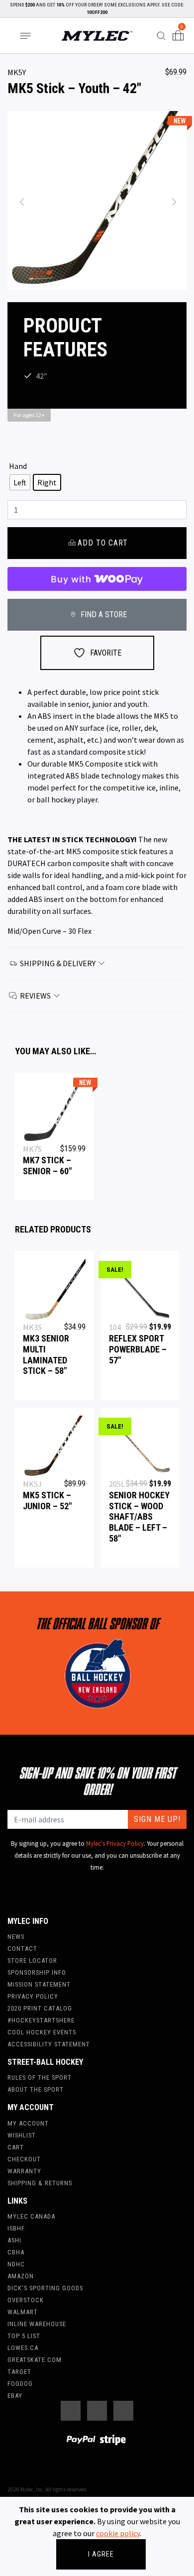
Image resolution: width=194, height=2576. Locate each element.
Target (19, 2372)
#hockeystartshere (41, 2020)
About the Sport (36, 2089)
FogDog (20, 2384)
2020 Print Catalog (40, 2008)
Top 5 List (24, 2336)
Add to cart (103, 543)
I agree (101, 2554)
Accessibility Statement (49, 2044)
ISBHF (16, 2228)
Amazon (21, 2276)
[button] (21, 201)
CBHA (16, 2252)
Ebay (15, 2396)
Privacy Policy (33, 1996)
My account (28, 2123)
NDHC (16, 2264)
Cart (16, 2147)
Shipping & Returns (40, 2183)
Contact (22, 1949)
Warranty (24, 2171)
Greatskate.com (35, 2360)
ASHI (14, 2240)
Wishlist (22, 2135)
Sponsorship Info (37, 1972)
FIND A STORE (103, 615)
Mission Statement (39, 1984)
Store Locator (32, 1960)
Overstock (26, 2300)
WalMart (23, 2312)
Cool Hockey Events (42, 2032)
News (16, 1937)
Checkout (24, 2159)
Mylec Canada (31, 2216)
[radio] (20, 482)
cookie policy (118, 2533)
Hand (18, 466)
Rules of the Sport (40, 2077)
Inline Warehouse (37, 2324)
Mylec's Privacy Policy (115, 1843)
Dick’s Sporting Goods (45, 2288)
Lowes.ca (23, 2348)
